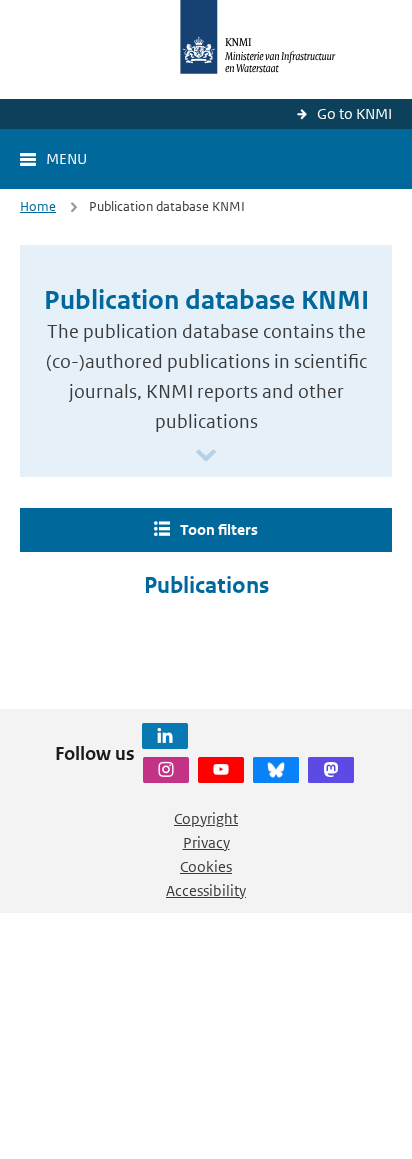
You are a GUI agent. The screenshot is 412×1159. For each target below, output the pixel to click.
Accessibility (206, 890)
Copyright (206, 818)
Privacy (206, 842)
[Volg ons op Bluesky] (276, 770)
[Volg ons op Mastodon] (331, 770)
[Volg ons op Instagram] (166, 770)
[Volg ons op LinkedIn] (165, 736)
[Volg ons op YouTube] (221, 770)
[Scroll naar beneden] (206, 456)
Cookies (206, 866)
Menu (66, 158)
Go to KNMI (354, 113)
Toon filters (219, 529)
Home (38, 206)
